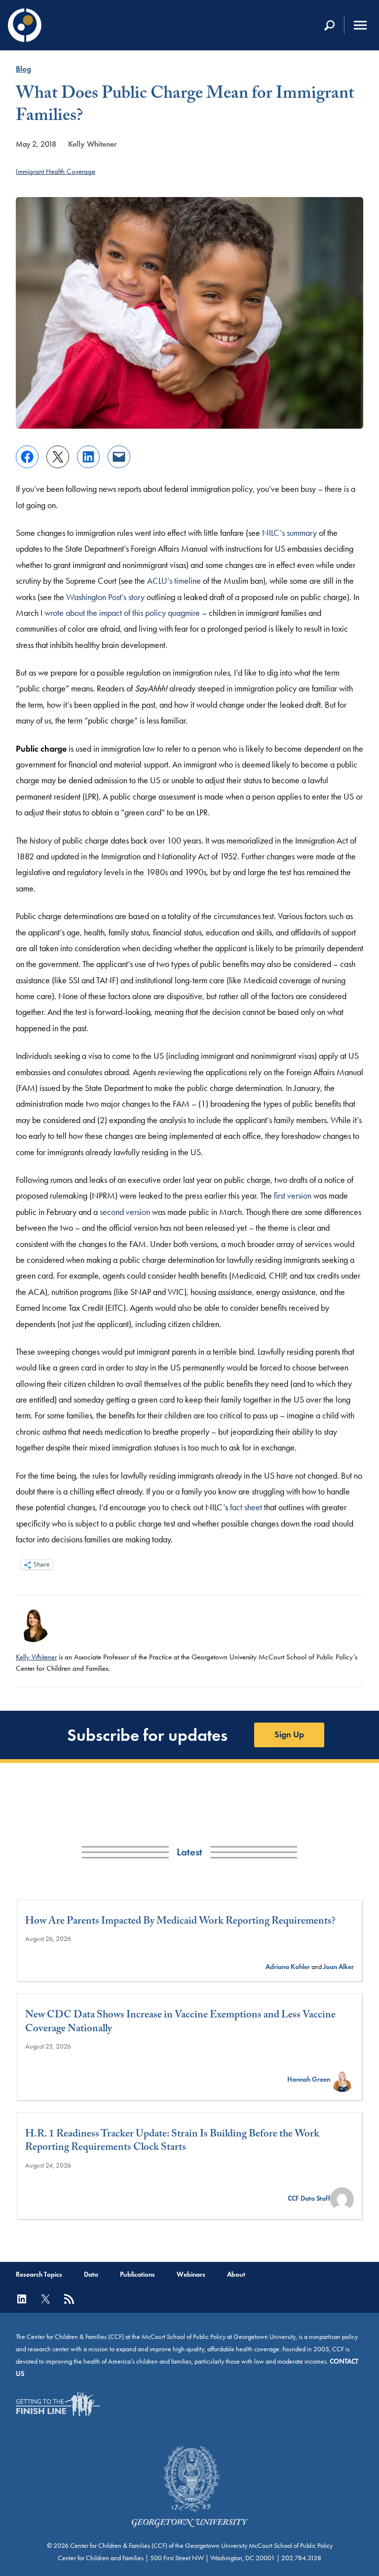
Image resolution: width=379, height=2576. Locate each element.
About (236, 2274)
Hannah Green (309, 2079)
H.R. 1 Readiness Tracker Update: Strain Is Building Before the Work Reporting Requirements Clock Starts (172, 2142)
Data (91, 2274)
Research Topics (39, 2274)
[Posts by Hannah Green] (342, 2079)
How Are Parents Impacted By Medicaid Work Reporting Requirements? (180, 1922)
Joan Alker (339, 1967)
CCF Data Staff (309, 2198)
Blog (23, 69)
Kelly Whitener (93, 144)
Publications (137, 2274)
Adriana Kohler (288, 1967)
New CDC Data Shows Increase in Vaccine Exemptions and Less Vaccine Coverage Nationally (180, 2023)
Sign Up (289, 1734)
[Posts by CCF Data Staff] (342, 2198)
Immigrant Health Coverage (56, 171)
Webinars (191, 2274)
